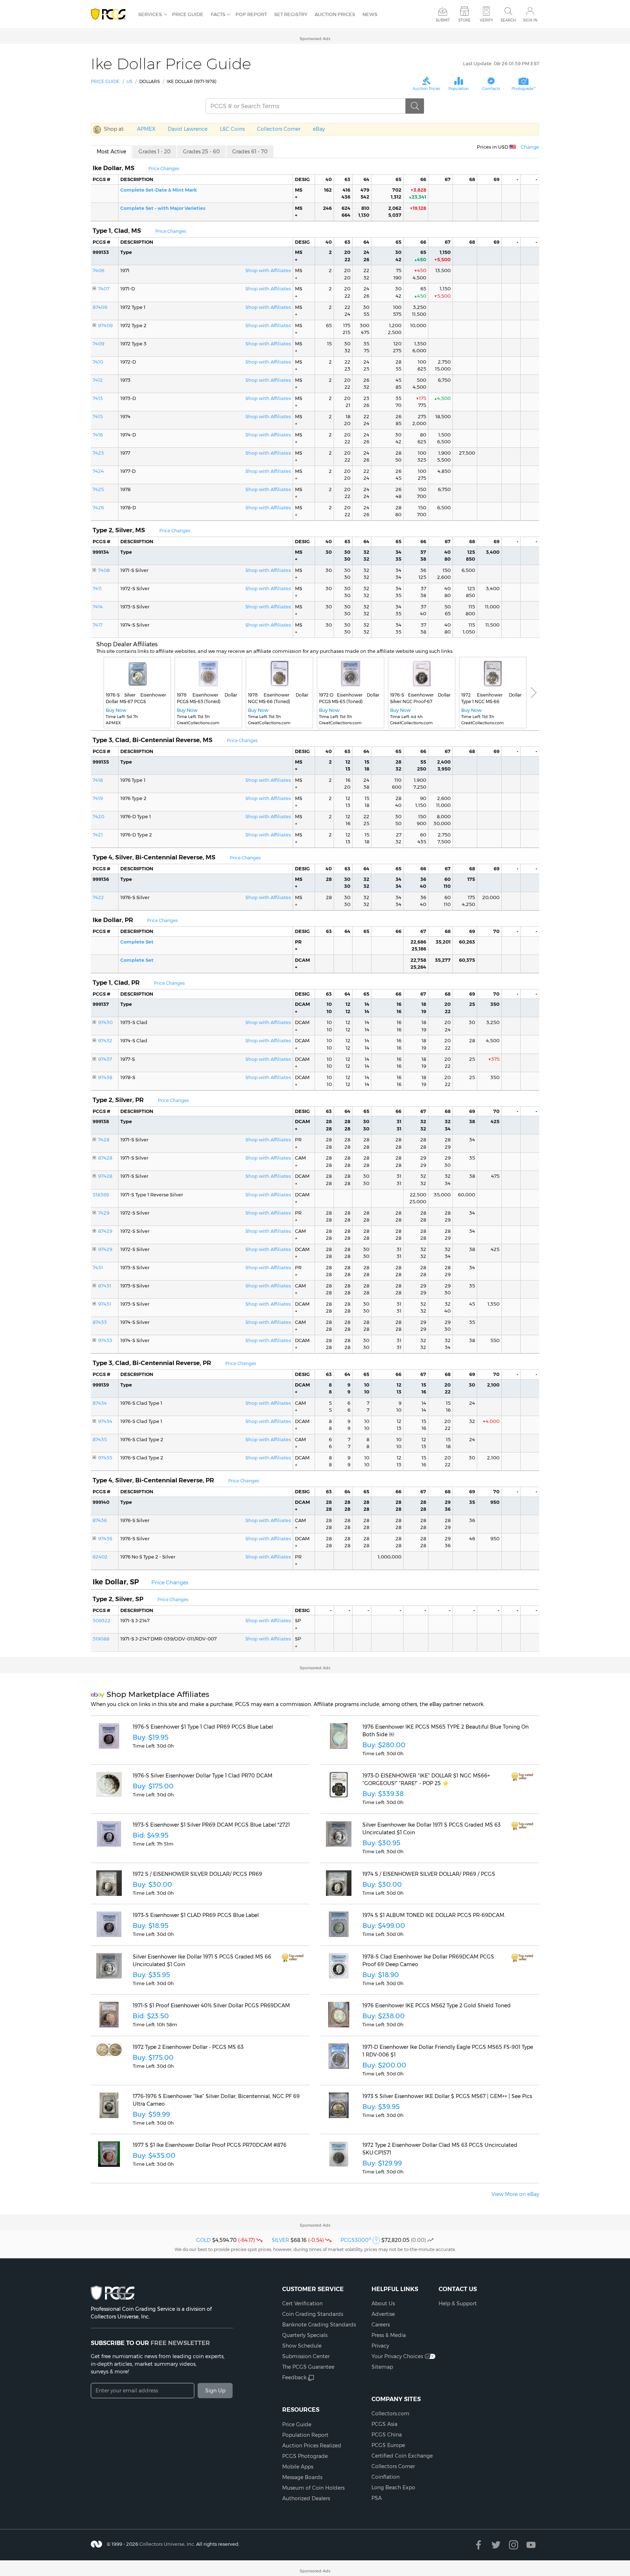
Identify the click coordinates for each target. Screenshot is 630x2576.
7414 (98, 607)
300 (365, 325)
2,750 (444, 362)
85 (398, 387)
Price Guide (188, 14)
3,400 (493, 552)
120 (397, 344)
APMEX (146, 129)
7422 (98, 897)
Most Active (111, 152)
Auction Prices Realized (312, 2446)
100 (397, 307)
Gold (203, 2240)
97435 (105, 1458)
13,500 (443, 270)
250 (422, 769)
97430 (105, 1022)
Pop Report (251, 14)
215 (347, 332)
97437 (105, 1059)
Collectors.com (390, 2414)
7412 (98, 380)
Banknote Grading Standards (319, 2325)
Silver (280, 2240)
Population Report (305, 2435)
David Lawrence (188, 129)
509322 (102, 1620)
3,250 (420, 307)
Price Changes (164, 168)
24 (366, 252)
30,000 (442, 823)
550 (495, 1340)
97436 (105, 1538)
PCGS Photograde (305, 2456)
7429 (104, 1213)
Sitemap (382, 2367)
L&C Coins (232, 129)
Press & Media (389, 2335)
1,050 (469, 632)
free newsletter (180, 2343)
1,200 (395, 325)
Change (530, 147)
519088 (101, 1639)
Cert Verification (302, 2303)
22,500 (418, 1195)
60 (423, 835)
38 (423, 559)
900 (421, 823)
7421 (98, 835)
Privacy (380, 2346)
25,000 (418, 1201)
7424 (98, 471)
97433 (105, 1340)
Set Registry (291, 14)
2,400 (444, 762)
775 (422, 405)
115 (472, 607)
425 (495, 1121)
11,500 (419, 314)
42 (398, 259)
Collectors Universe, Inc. (167, 2544)
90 (423, 798)
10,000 (418, 325)
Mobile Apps (298, 2467)
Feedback (294, 2377)
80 (423, 435)
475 (365, 332)
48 (398, 496)
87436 (100, 1520)
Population (459, 89)
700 (422, 496)
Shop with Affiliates (268, 270)
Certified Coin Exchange (402, 2456)
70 (398, 405)
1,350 (420, 344)
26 (366, 259)
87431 (105, 1286)
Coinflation (386, 2477)
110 (398, 780)
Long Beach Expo (393, 2487)
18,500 (443, 416)
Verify (486, 20)
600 (397, 787)
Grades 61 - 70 (250, 152)
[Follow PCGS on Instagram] (514, 2545)
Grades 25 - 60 (201, 152)
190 (397, 278)
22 (347, 259)
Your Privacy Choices (397, 2356)
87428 (105, 1158)
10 (329, 1004)
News (370, 14)
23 (347, 369)
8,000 (444, 816)
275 (397, 350)
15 (329, 344)
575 (397, 314)
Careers (381, 2325)
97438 (105, 1077)
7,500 (444, 842)
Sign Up (215, 2391)
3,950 (444, 769)
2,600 (444, 577)
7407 (104, 289)
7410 (98, 362)
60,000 (466, 1195)
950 (495, 1502)
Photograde (524, 89)
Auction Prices (335, 14)
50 (398, 460)
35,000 (442, 1195)
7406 (98, 270)
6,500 (444, 442)
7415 (98, 416)
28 (398, 362)
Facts (218, 14)
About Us (383, 2303)
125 (471, 552)
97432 (105, 1040)
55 (366, 314)
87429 (105, 1231)
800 (470, 613)
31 (399, 1121)
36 (423, 570)
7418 (98, 780)
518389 (101, 1195)
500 (421, 380)
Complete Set (137, 942)
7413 (98, 398)
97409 (105, 325)
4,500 (419, 278)
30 (398, 252)
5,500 (444, 460)
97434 (105, 1421)
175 (347, 325)
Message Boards (302, 2477)
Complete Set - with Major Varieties (163, 208)
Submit (443, 20)
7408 (104, 570)
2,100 (493, 1385)
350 (495, 1004)
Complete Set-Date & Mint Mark (159, 190)
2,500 (395, 332)
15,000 (443, 369)
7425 (98, 489)
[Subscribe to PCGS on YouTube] (531, 2545)
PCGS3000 (356, 2240)
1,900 (444, 453)
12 (348, 762)
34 (398, 552)
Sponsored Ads (315, 39)
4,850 (444, 471)
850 (470, 559)
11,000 (492, 607)
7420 (98, 816)
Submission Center (306, 2356)
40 (448, 552)
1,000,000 (390, 1557)
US (129, 81)
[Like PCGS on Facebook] (479, 2545)
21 (348, 405)
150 (422, 489)
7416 (98, 435)
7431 (98, 1267)
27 (399, 835)
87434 (100, 1403)
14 (367, 1004)
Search (508, 20)
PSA (377, 2498)
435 (422, 842)
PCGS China (387, 2435)
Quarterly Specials (305, 2335)
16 (348, 780)
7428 (104, 1140)
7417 (98, 625)
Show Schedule (302, 2346)
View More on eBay (515, 2194)
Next (534, 693)
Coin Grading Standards (313, 2314)
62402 (100, 1557)
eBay (319, 129)
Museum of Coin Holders (313, 2488)
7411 (97, 588)
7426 (98, 507)
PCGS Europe (388, 2445)
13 (348, 769)
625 (422, 369)
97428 (105, 1176)
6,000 (419, 350)
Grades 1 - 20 (155, 152)
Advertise (383, 2314)
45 (398, 380)
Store (464, 20)
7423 (98, 453)
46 (472, 1538)
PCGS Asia (384, 2424)
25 (366, 369)
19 (424, 1011)
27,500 (467, 453)
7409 (98, 344)
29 (448, 1147)
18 (348, 416)
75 (399, 270)
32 (366, 278)
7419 (98, 798)
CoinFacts (491, 89)
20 (347, 252)
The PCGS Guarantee (308, 2367)
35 (366, 344)
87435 (100, 1439)
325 (422, 460)
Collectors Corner (279, 129)
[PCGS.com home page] (111, 14)
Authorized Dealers (306, 2498)
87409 (100, 307)
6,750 (444, 380)
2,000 (419, 423)
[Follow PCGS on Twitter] (496, 2545)
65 (423, 252)
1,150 (445, 252)
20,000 (491, 897)
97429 (105, 1249)
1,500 (444, 435)
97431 (105, 1304)
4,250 (468, 904)
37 (423, 552)
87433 (100, 1322)
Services (150, 14)
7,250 (420, 787)
